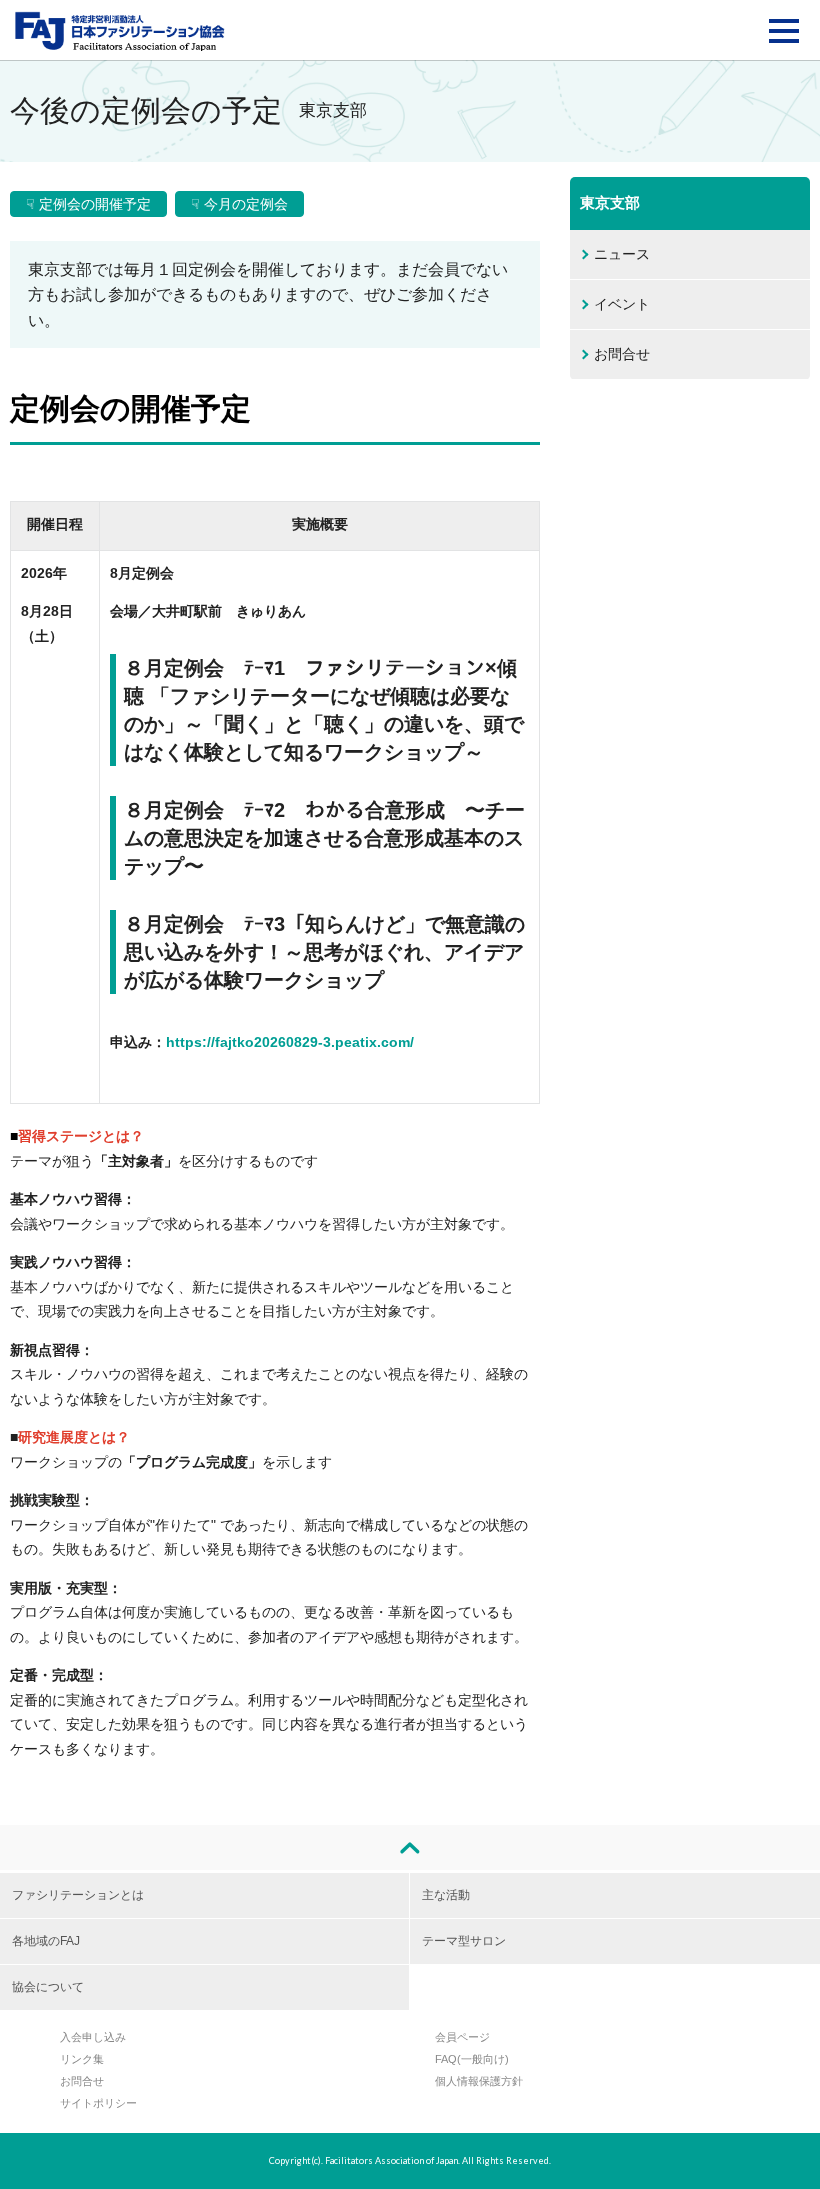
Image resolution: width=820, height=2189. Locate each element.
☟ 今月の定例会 (239, 204)
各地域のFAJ (46, 1941)
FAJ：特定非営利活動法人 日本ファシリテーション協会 (120, 31)
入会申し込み (93, 2037)
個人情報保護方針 (479, 2081)
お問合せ (622, 354)
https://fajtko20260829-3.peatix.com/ (290, 1042)
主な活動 (446, 1895)
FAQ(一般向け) (472, 2059)
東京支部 (610, 202)
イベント (622, 304)
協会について (48, 1987)
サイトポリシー (98, 2103)
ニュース (622, 254)
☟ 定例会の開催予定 (88, 204)
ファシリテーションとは (78, 1895)
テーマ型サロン (464, 1941)
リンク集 (82, 2059)
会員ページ (462, 2037)
